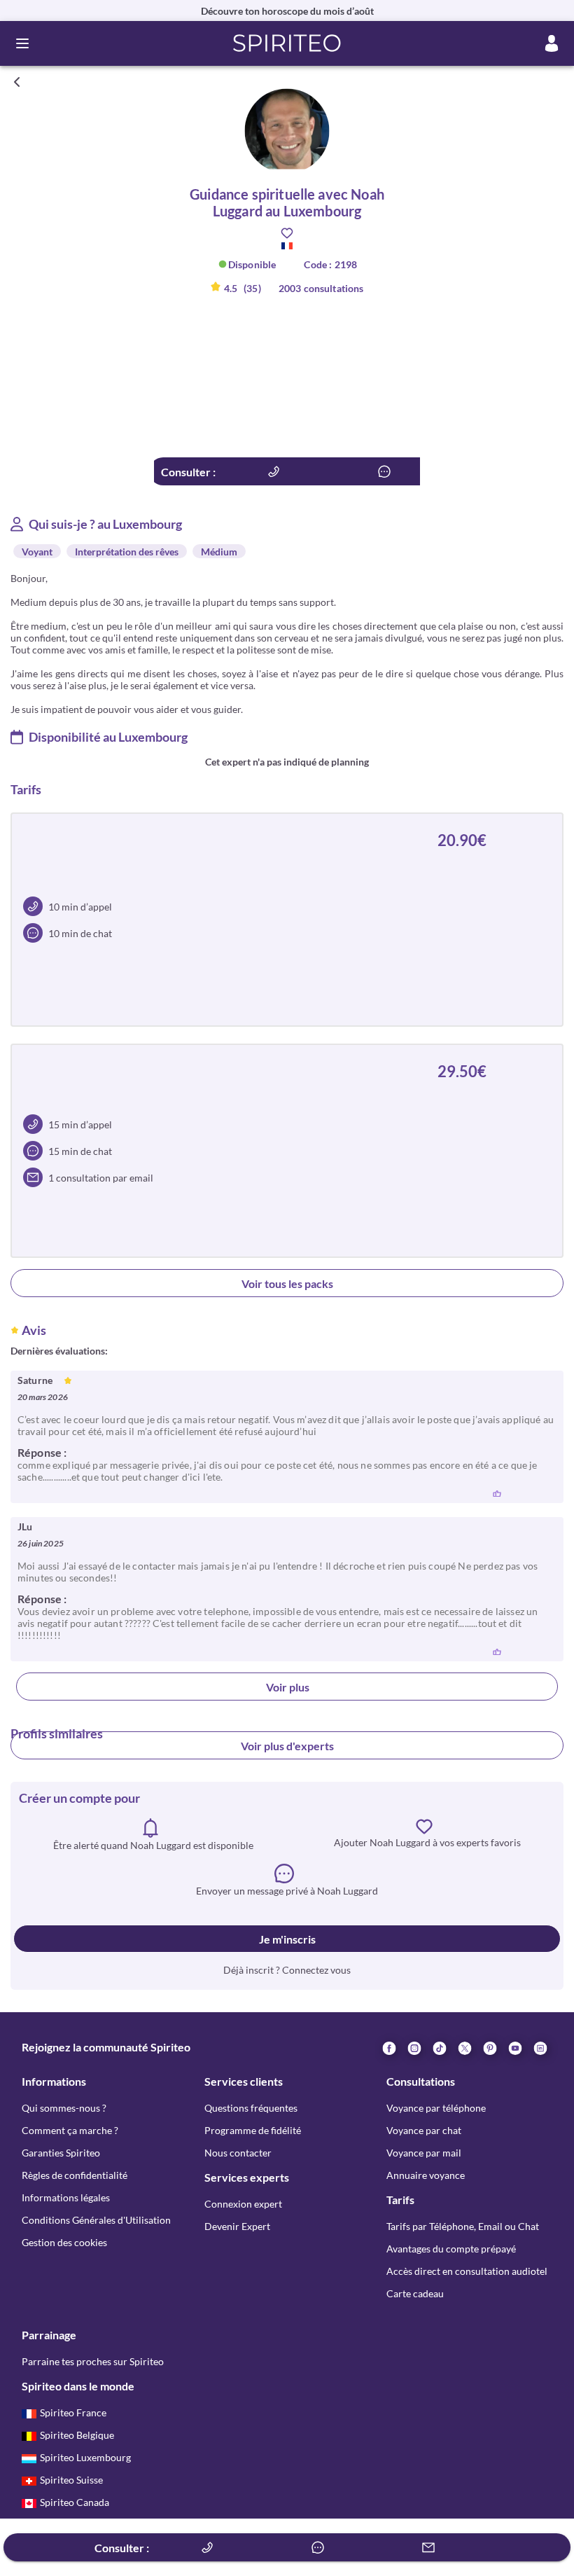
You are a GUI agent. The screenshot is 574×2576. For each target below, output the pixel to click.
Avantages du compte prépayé (451, 2249)
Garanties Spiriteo (61, 2153)
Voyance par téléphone (436, 2108)
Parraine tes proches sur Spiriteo (93, 2361)
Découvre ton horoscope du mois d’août (287, 11)
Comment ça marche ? (70, 2130)
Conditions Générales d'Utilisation (96, 2220)
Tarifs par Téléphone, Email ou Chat (463, 2226)
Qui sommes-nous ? (64, 2108)
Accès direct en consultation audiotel (467, 2271)
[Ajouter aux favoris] (287, 233)
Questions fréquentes (251, 2108)
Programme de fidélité (253, 2130)
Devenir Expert (237, 2226)
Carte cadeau (415, 2293)
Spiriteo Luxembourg (85, 2457)
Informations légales (66, 2197)
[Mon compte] (552, 43)
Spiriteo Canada (75, 2502)
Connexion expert (243, 2204)
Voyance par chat (424, 2130)
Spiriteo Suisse (71, 2480)
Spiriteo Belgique (77, 2435)
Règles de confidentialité (75, 2175)
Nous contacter (238, 2153)
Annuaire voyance (426, 2175)
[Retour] (17, 82)
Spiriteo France (73, 2412)
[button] (287, 43)
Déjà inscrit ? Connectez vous (287, 1970)
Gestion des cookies (64, 2242)
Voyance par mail (424, 2153)
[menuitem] (540, 2047)
